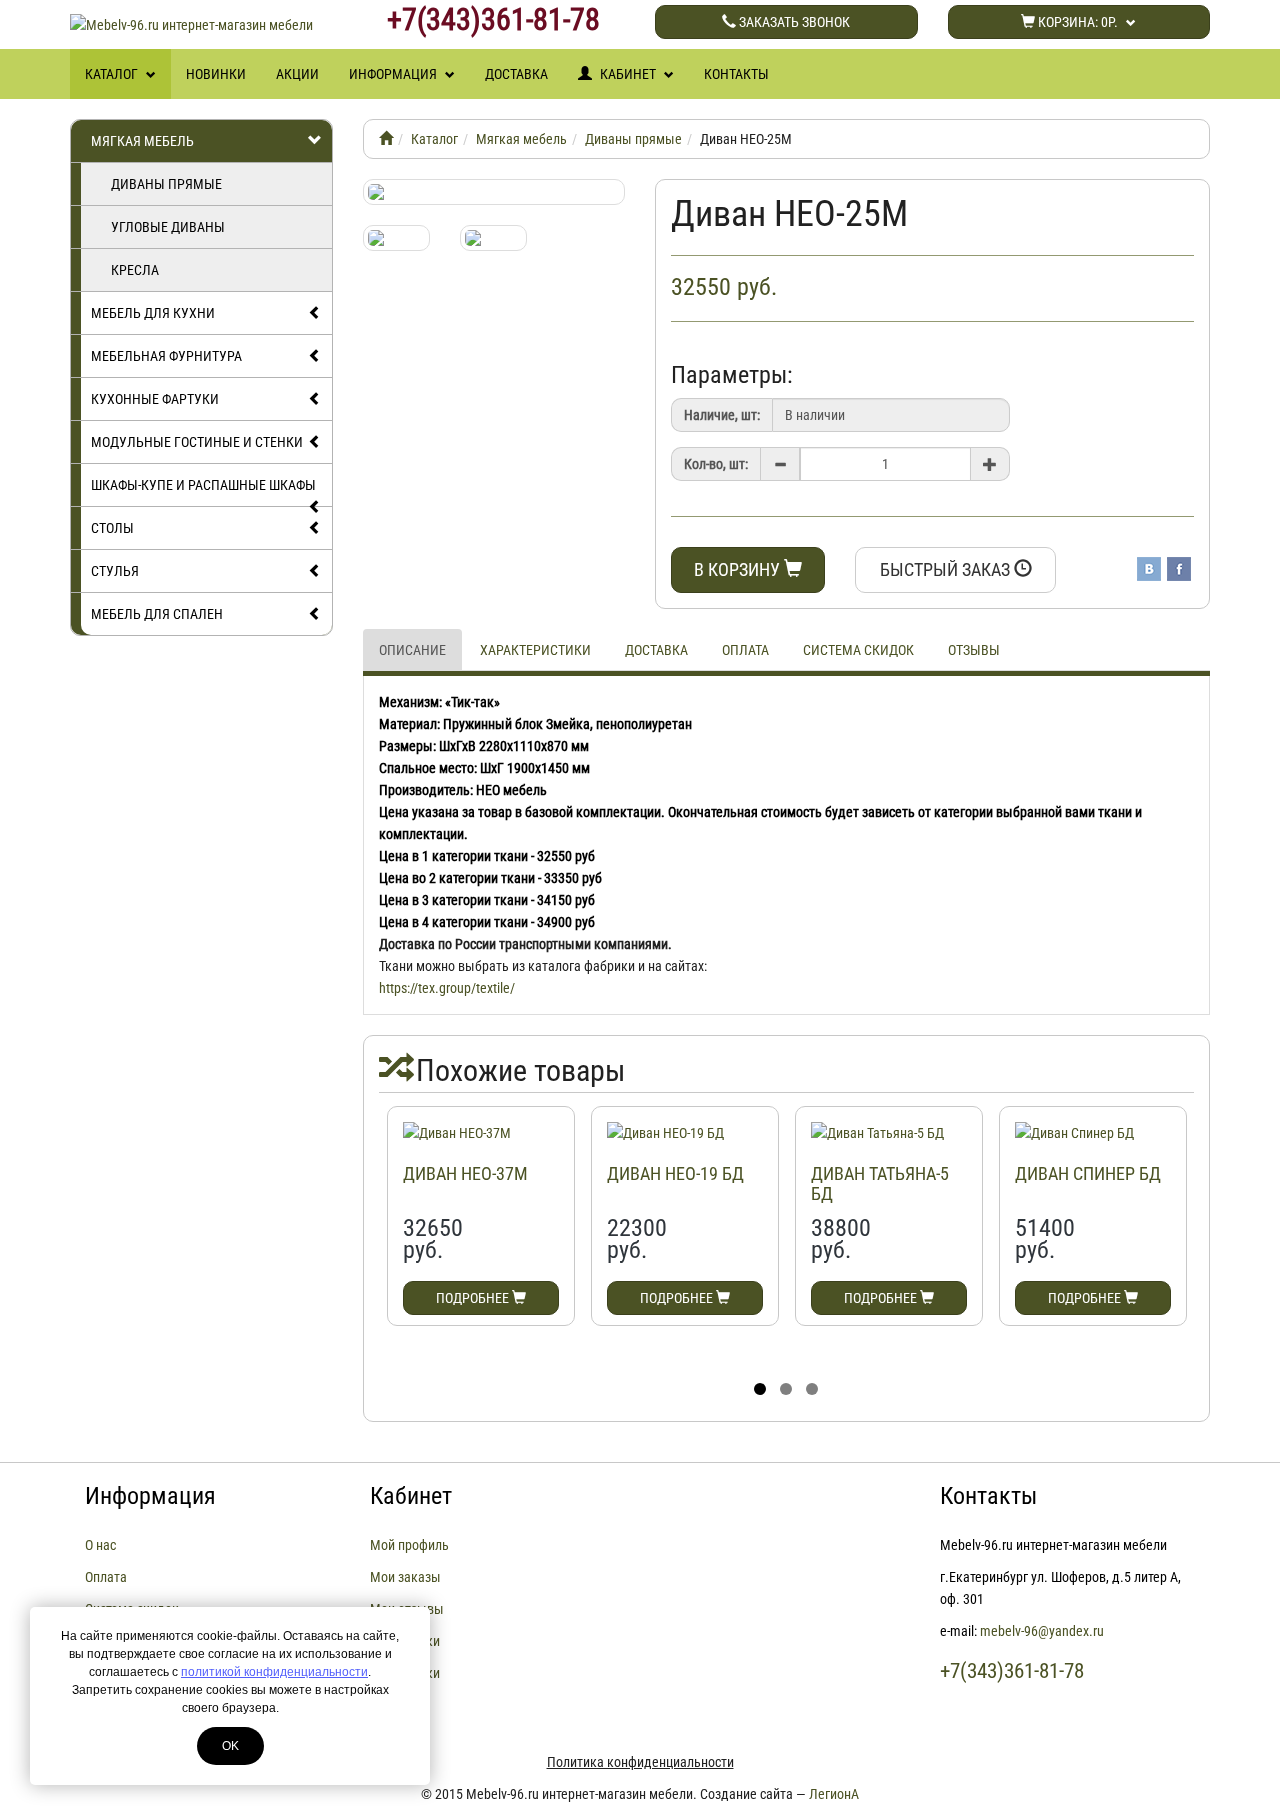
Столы (112, 528)
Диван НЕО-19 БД (675, 1173)
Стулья (115, 571)
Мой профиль (409, 1545)
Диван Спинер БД (1088, 1173)
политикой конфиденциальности (274, 1672)
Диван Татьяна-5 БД (880, 1183)
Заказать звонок (793, 22)
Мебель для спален (157, 614)
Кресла (135, 270)
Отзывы (974, 650)
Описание (412, 650)
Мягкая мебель (142, 141)
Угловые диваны (168, 227)
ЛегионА (834, 1794)
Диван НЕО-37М (465, 1173)
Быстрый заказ (947, 569)
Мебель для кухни (153, 313)
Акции (297, 74)
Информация (394, 74)
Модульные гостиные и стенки (197, 442)
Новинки (216, 74)
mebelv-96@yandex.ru (1042, 1631)
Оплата (745, 650)
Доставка (516, 74)
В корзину (739, 569)
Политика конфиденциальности (640, 1762)
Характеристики (535, 650)
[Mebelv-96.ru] (386, 139)
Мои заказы (405, 1577)
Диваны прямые (166, 184)
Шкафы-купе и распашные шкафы (203, 485)
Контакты (736, 74)
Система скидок (858, 650)
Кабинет (628, 74)
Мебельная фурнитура (166, 356)
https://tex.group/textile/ (447, 988)
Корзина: (1076, 22)
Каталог (113, 74)
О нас (100, 1545)
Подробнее (474, 1298)
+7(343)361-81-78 (493, 20)
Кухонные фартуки (155, 399)
